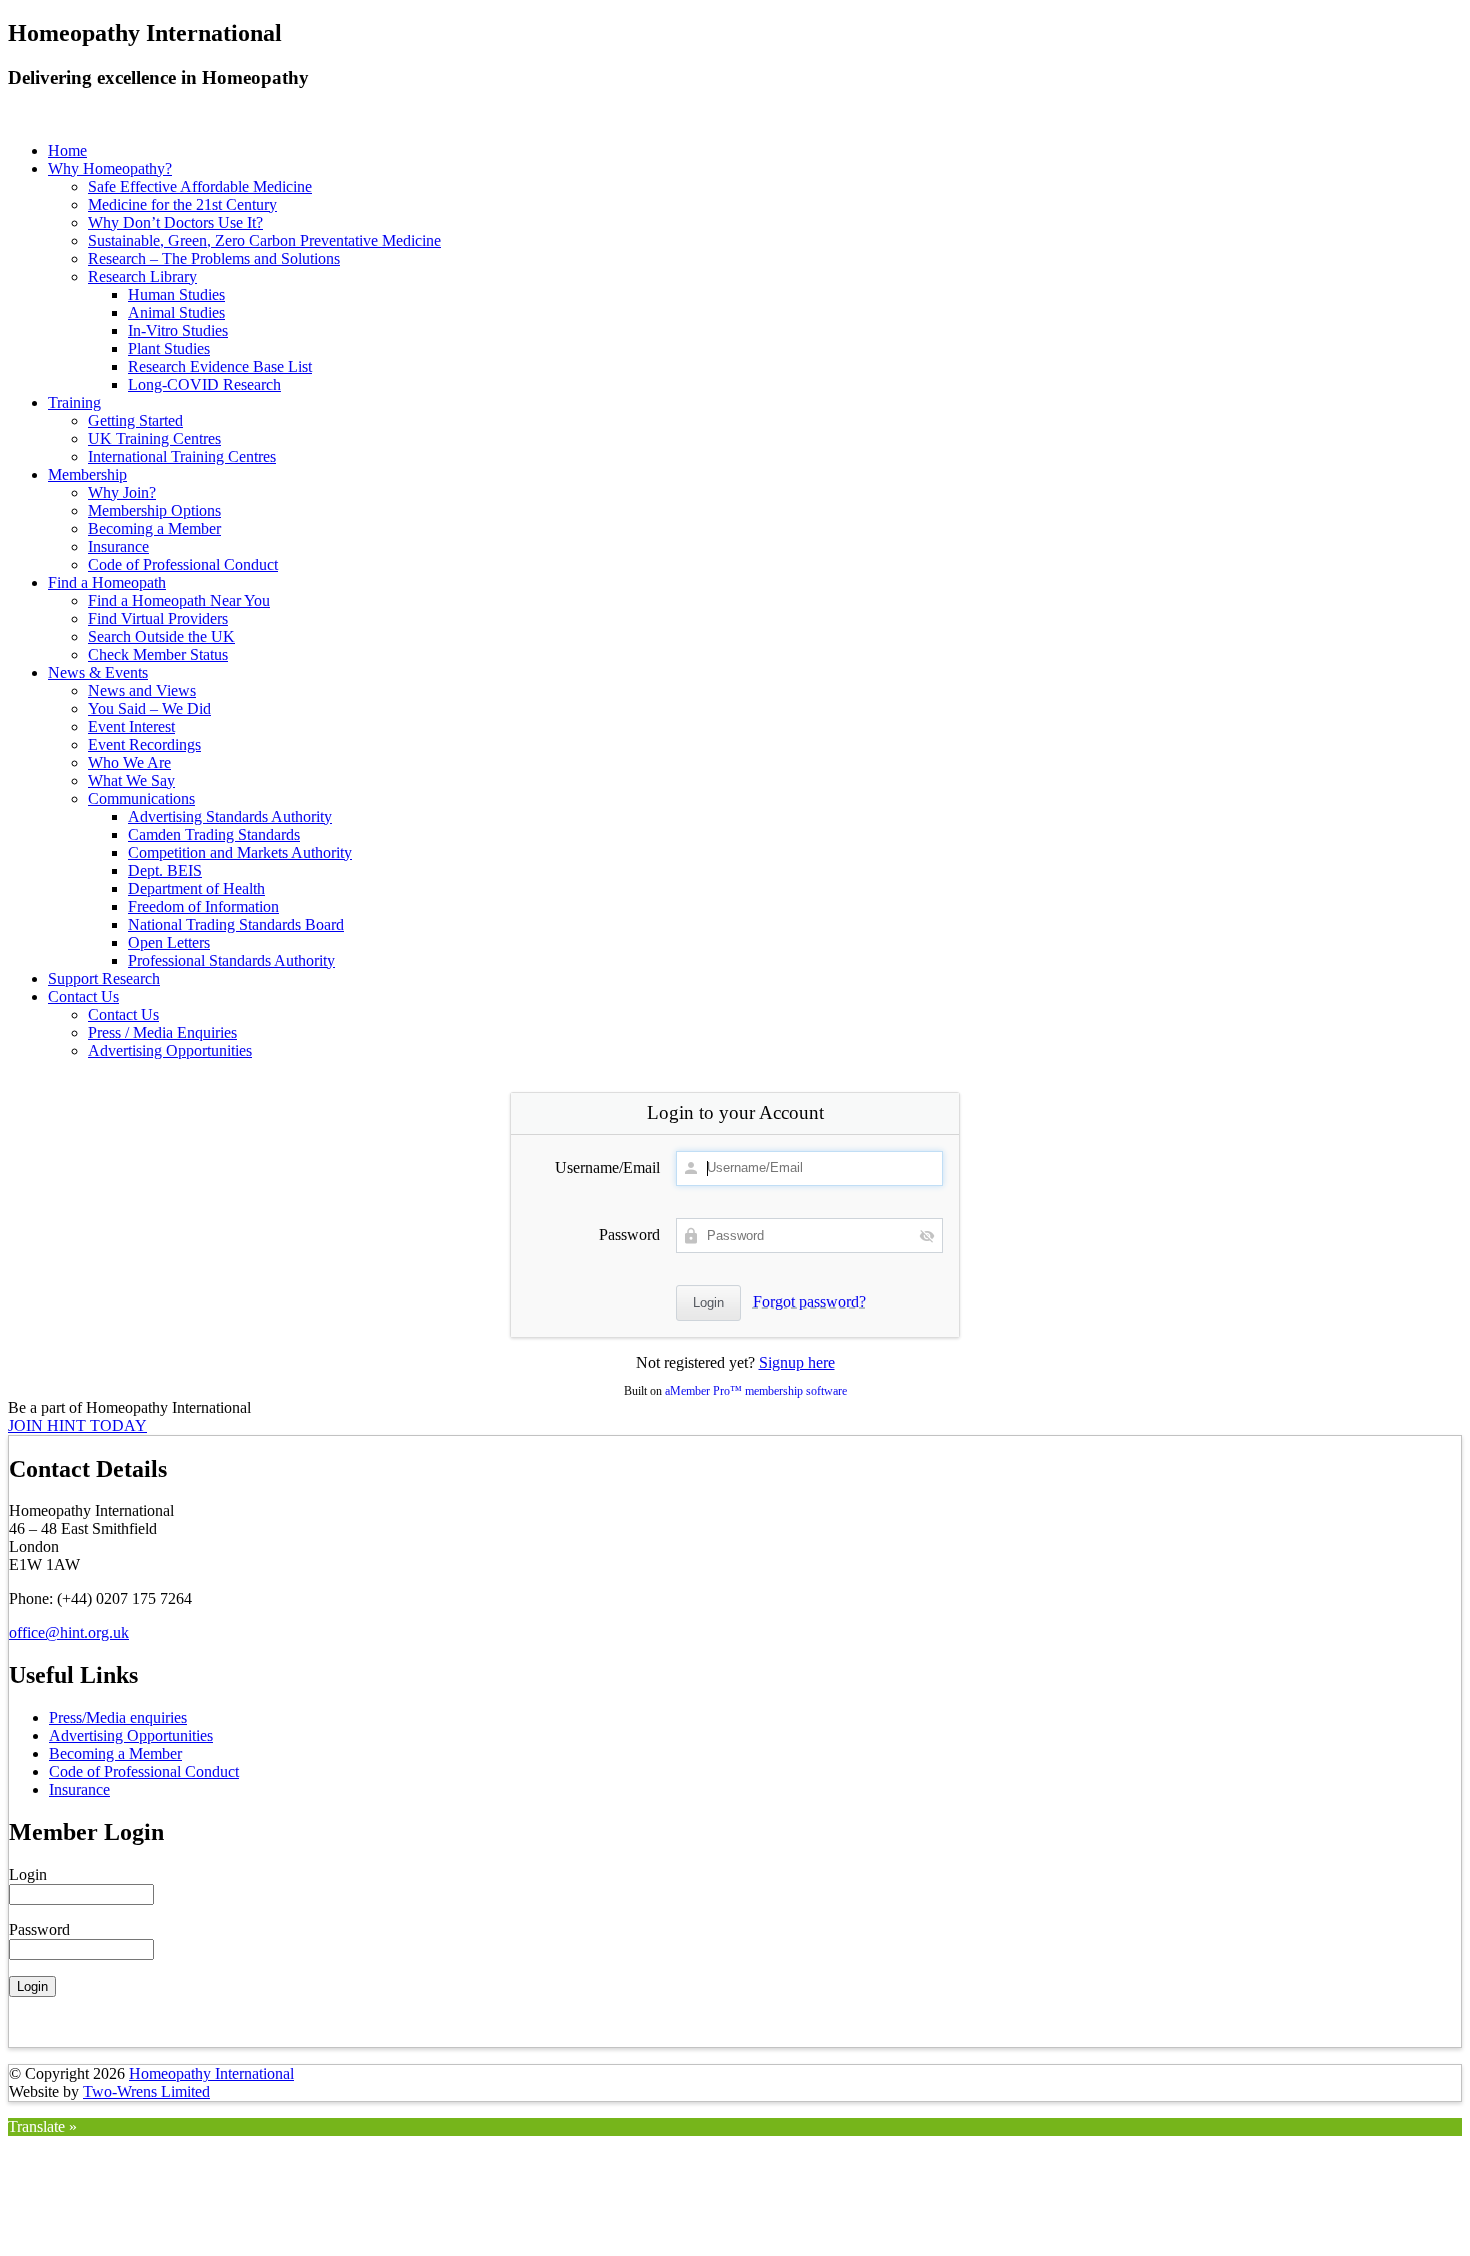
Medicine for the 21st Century (182, 204)
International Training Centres (182, 456)
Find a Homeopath (107, 582)
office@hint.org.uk (69, 1632)
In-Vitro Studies (178, 330)
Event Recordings (144, 744)
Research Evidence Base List (220, 366)
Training (74, 402)
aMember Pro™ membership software (756, 1391)
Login (28, 1874)
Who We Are (129, 762)
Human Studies (176, 294)
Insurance (118, 546)
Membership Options (154, 510)
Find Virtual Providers (158, 618)
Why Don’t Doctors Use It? (175, 222)
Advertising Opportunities (170, 1050)
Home (67, 150)
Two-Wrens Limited (146, 2091)
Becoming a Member (154, 528)
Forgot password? (809, 1301)
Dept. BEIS (165, 870)
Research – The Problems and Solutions (214, 258)
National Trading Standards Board (236, 924)
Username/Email (607, 1167)
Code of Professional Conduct (183, 564)
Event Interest (131, 726)
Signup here (797, 1362)
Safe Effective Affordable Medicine (200, 186)
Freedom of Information (203, 906)
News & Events (98, 672)
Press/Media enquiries (118, 1717)
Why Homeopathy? (110, 168)
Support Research (104, 978)
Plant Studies (169, 348)
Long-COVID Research (204, 384)
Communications (141, 798)
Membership (87, 474)
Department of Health (196, 888)
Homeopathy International (211, 2073)
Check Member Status (158, 654)
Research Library (142, 276)
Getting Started (135, 420)
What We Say (131, 780)
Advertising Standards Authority (230, 816)
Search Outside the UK (161, 636)
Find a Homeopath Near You (179, 600)
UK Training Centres (154, 438)
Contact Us (83, 996)
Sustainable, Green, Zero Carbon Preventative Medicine (264, 240)
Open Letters (169, 942)
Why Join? (122, 492)
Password (629, 1234)
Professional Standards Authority (231, 960)
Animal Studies (176, 312)
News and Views (142, 690)
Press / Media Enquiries (162, 1032)
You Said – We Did (149, 708)
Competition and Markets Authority (240, 852)
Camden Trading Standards (214, 834)
